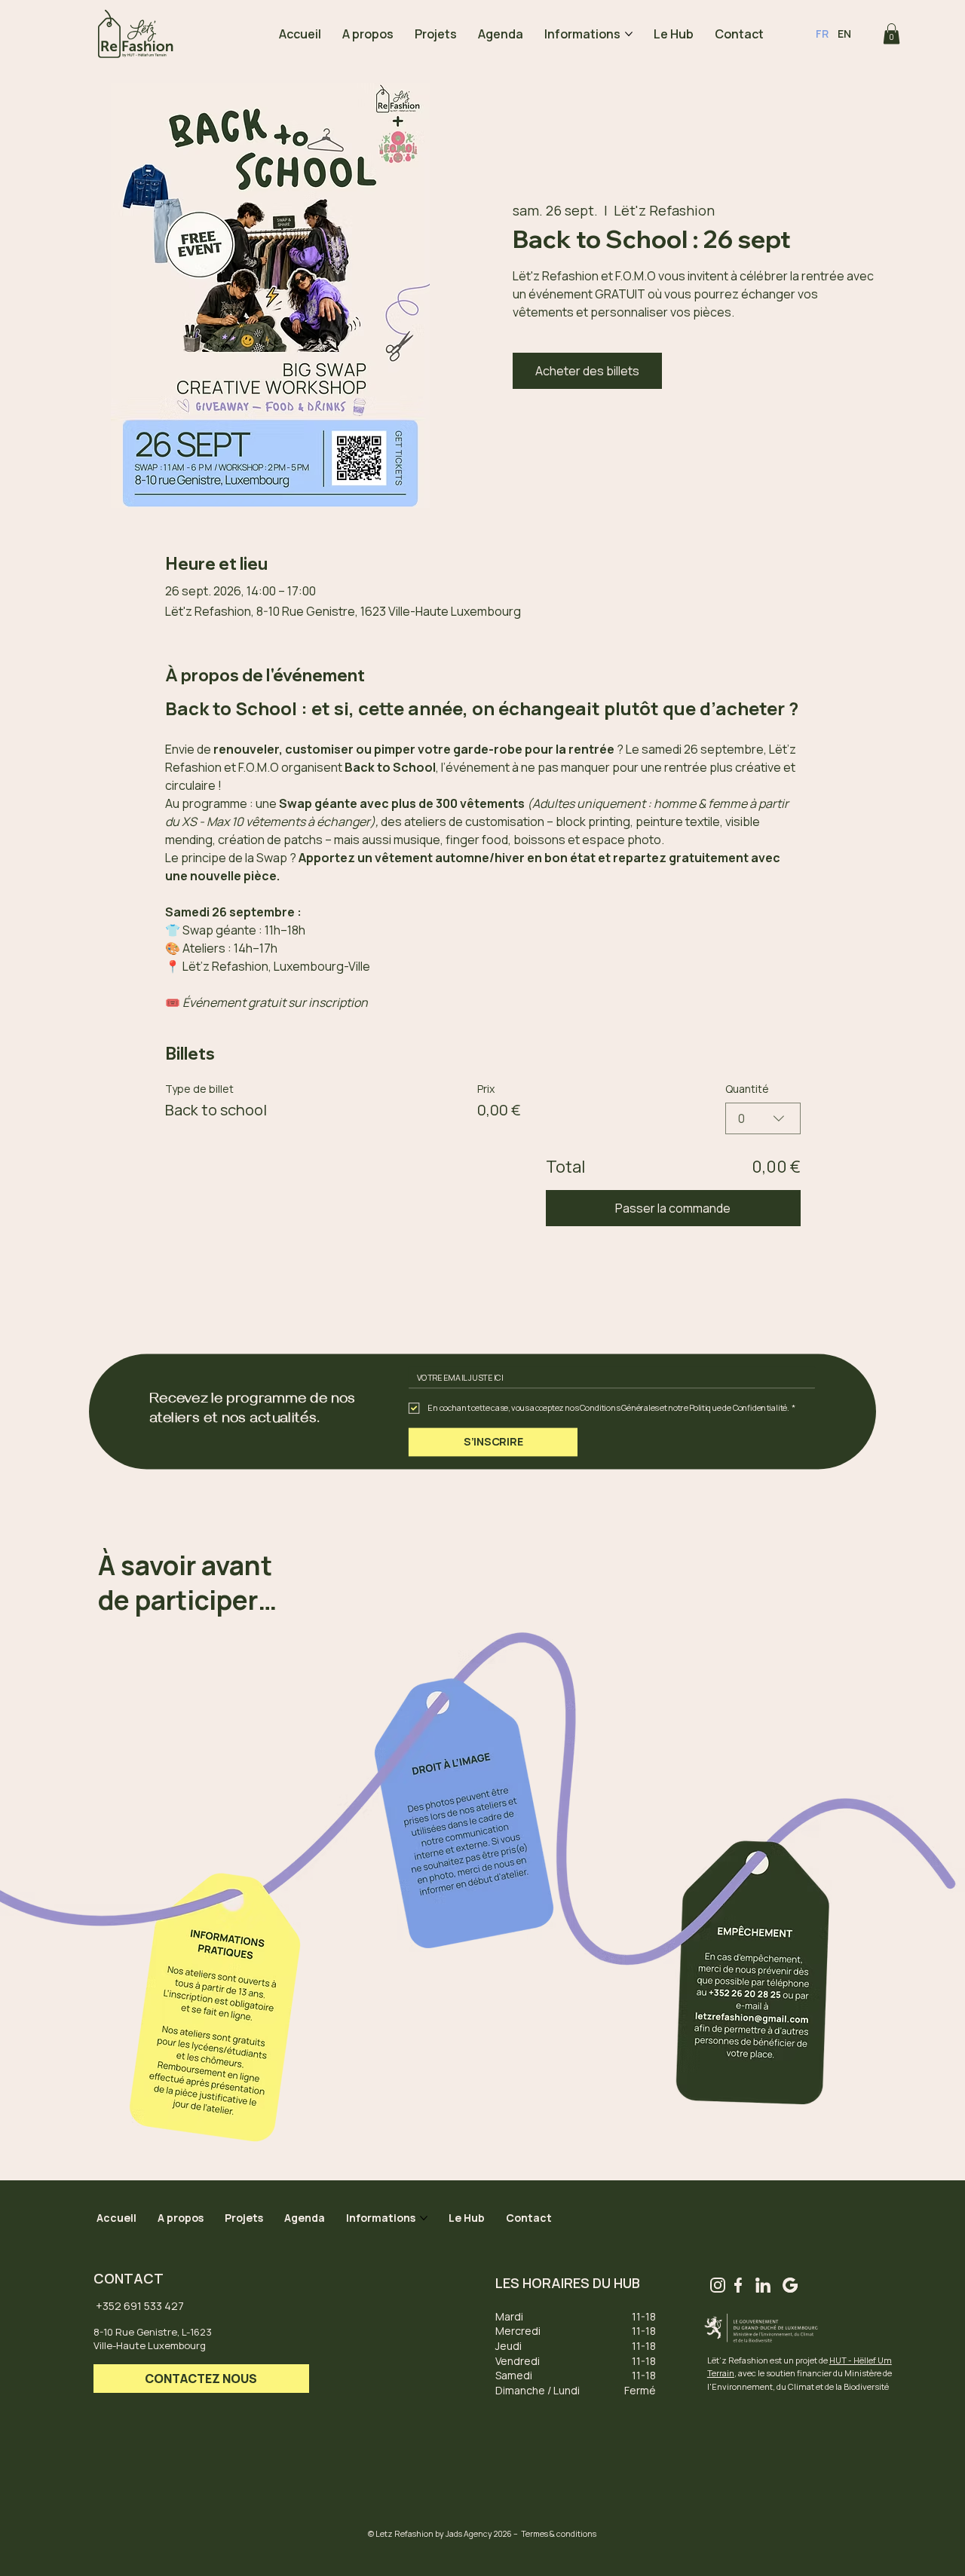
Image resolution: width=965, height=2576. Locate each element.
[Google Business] (790, 2285)
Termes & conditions (559, 2534)
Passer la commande (673, 1208)
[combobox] (763, 1118)
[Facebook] (738, 2285)
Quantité (747, 1089)
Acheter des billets (587, 371)
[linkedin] (763, 2285)
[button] (891, 34)
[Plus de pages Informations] (629, 34)
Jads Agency (469, 2534)
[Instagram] (718, 2285)
